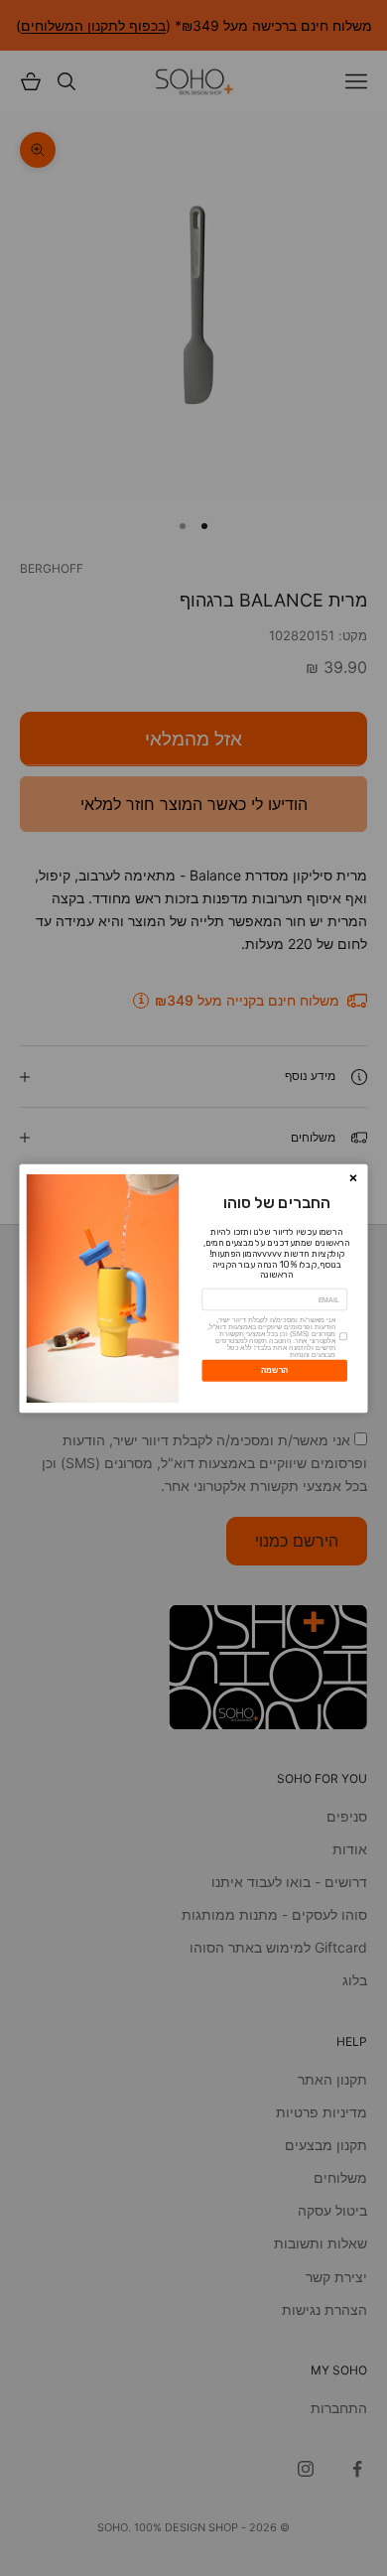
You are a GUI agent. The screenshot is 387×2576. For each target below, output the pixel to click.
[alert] (194, 1288)
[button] (353, 1178)
